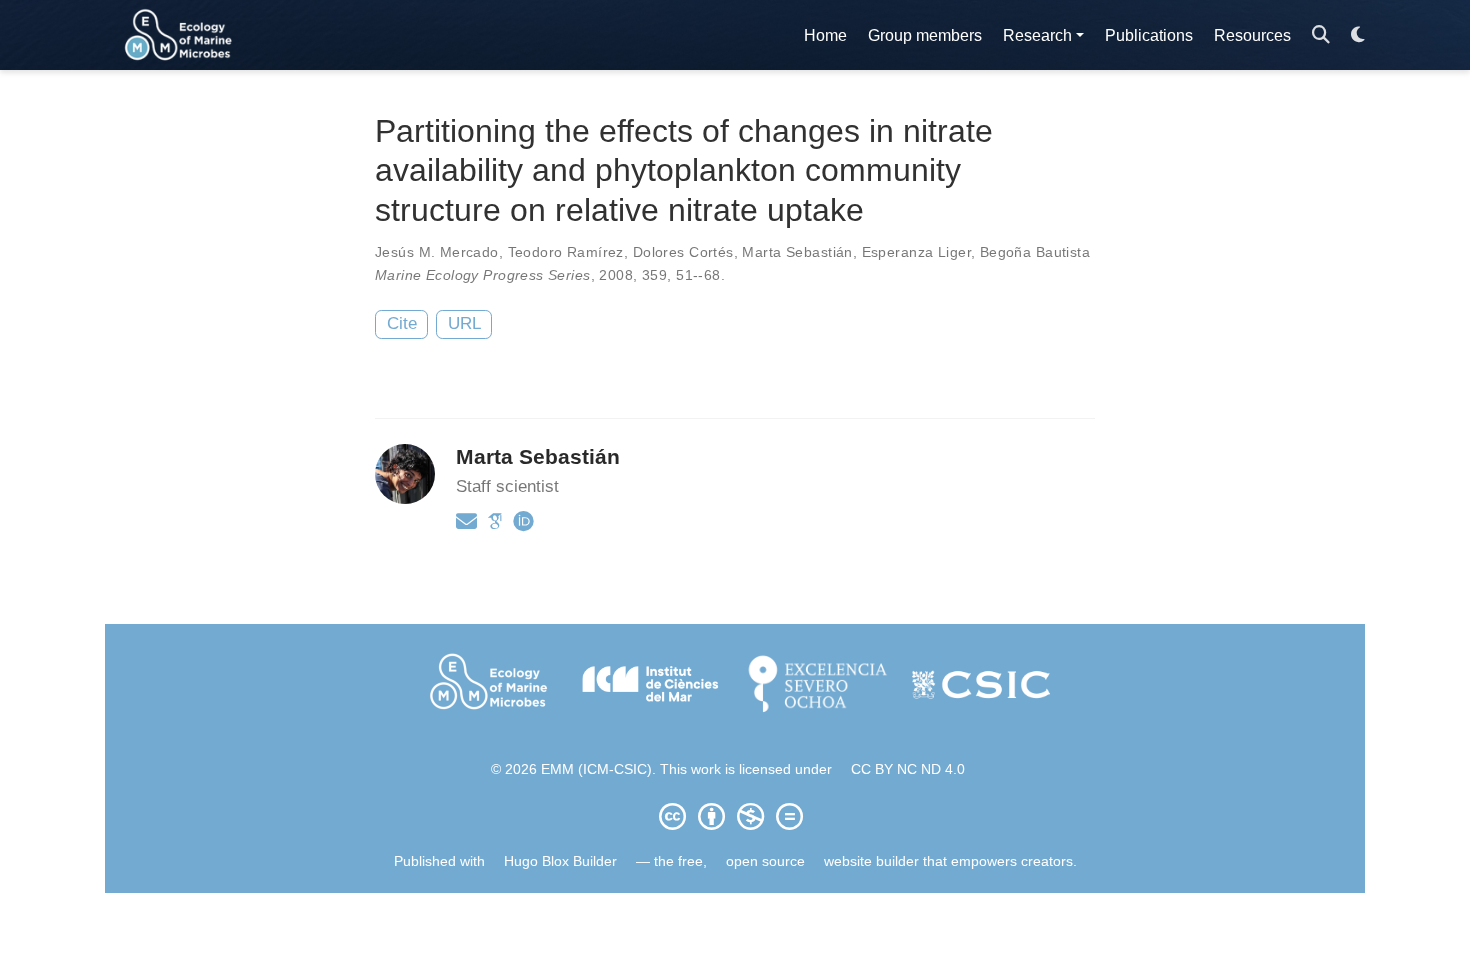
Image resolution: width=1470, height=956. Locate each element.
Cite (402, 323)
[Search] (1321, 35)
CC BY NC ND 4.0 (908, 769)
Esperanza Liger (916, 252)
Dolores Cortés (683, 252)
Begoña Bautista (1035, 252)
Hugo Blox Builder (560, 861)
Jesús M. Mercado (437, 252)
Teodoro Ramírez (566, 252)
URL (464, 323)
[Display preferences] (1358, 35)
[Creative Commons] (735, 816)
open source (765, 861)
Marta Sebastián (797, 252)
